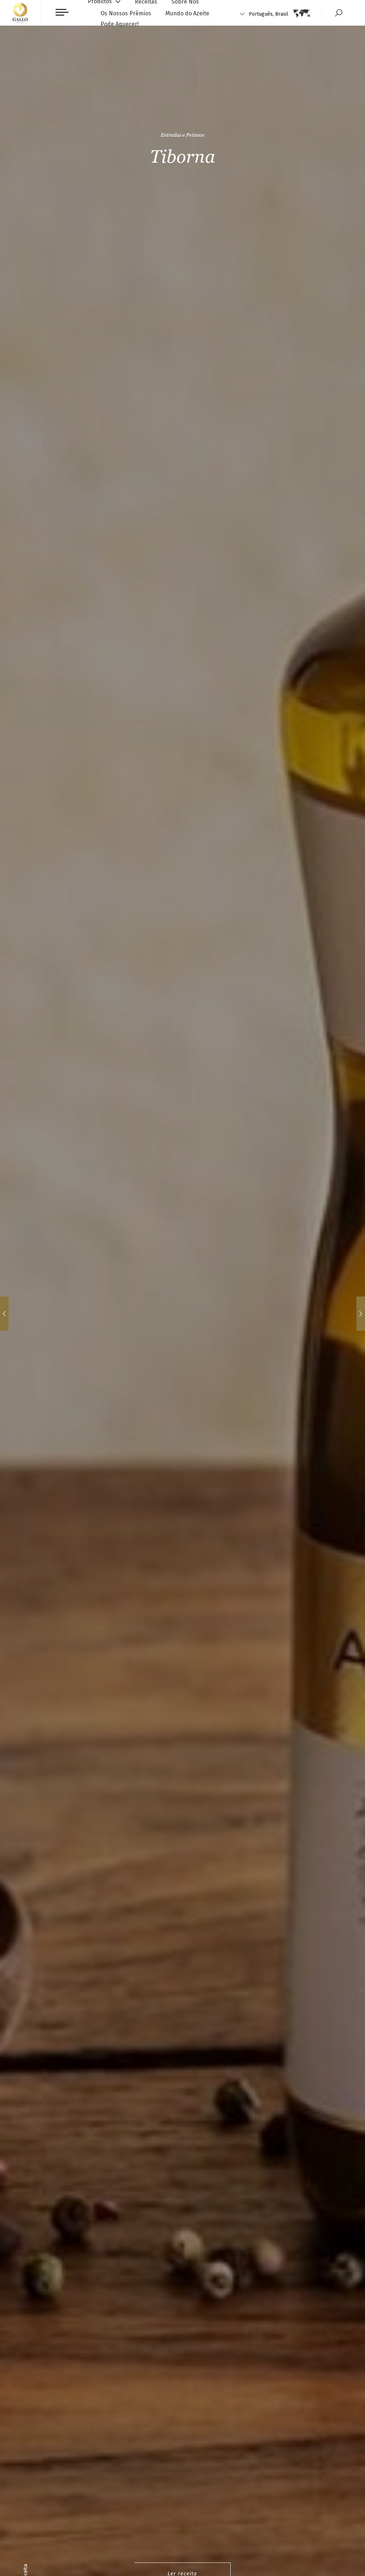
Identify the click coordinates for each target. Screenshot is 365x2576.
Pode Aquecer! (120, 24)
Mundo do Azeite (187, 13)
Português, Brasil (269, 14)
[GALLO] (20, 13)
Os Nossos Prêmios (126, 13)
